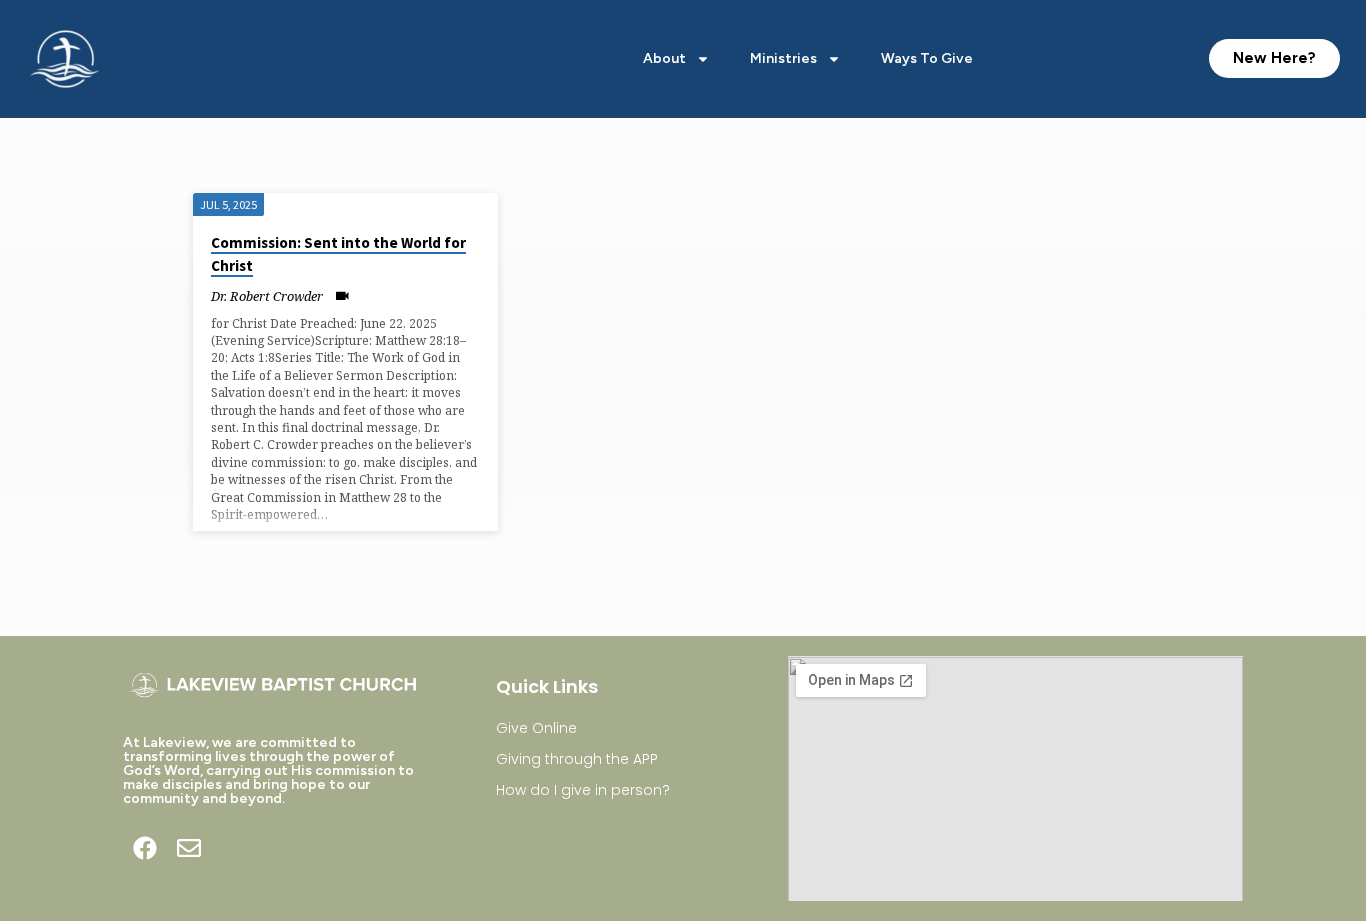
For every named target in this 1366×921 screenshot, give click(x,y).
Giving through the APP (577, 759)
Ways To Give (927, 58)
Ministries (783, 58)
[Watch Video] (342, 295)
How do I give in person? (583, 790)
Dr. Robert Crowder (267, 296)
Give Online (536, 728)
